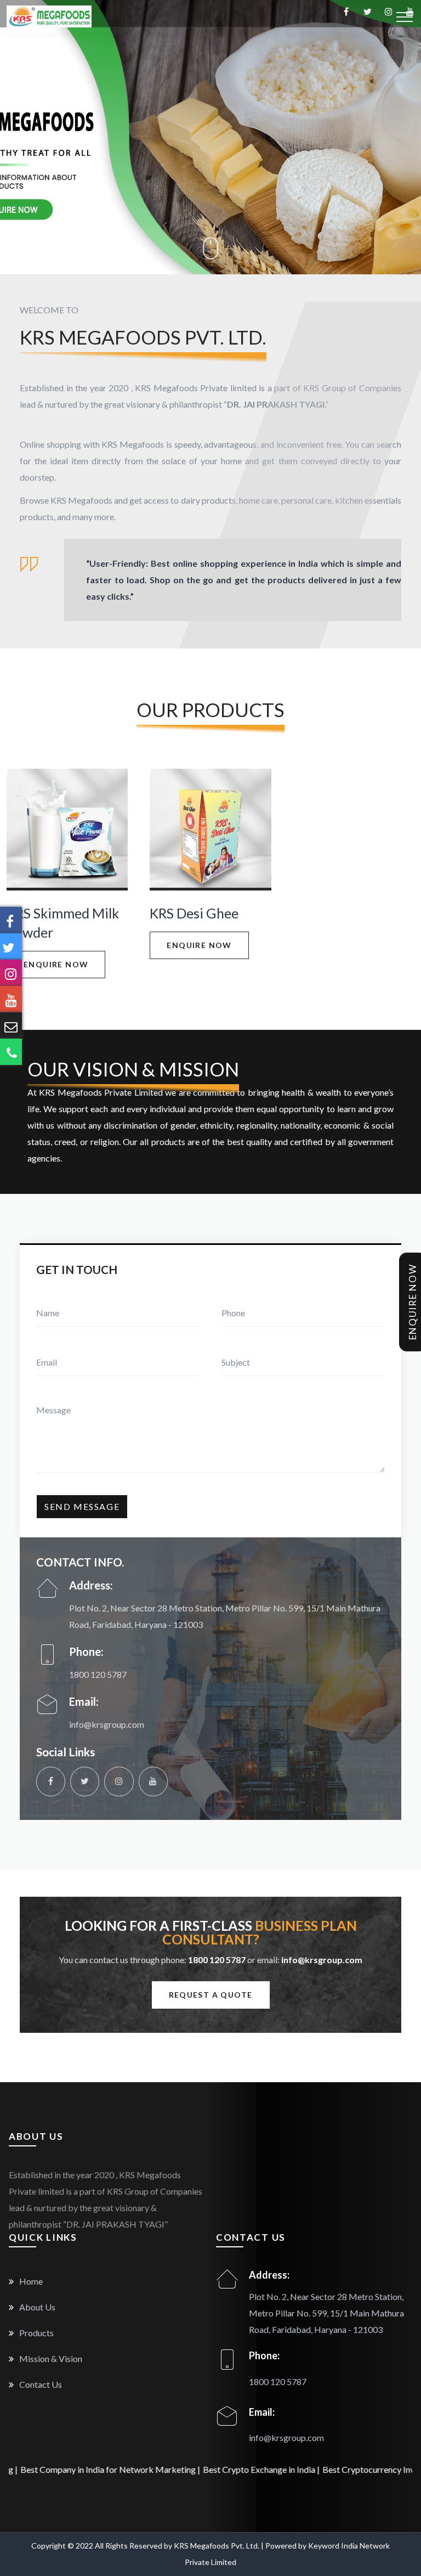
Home (30, 2281)
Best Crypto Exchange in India (196, 2469)
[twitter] (85, 1781)
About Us (36, 2307)
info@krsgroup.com (107, 1724)
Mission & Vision (50, 2358)
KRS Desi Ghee (194, 913)
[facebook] (51, 1781)
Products (36, 2333)
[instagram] (119, 1781)
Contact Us (40, 2384)
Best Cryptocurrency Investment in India (335, 2469)
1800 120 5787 (98, 1674)
